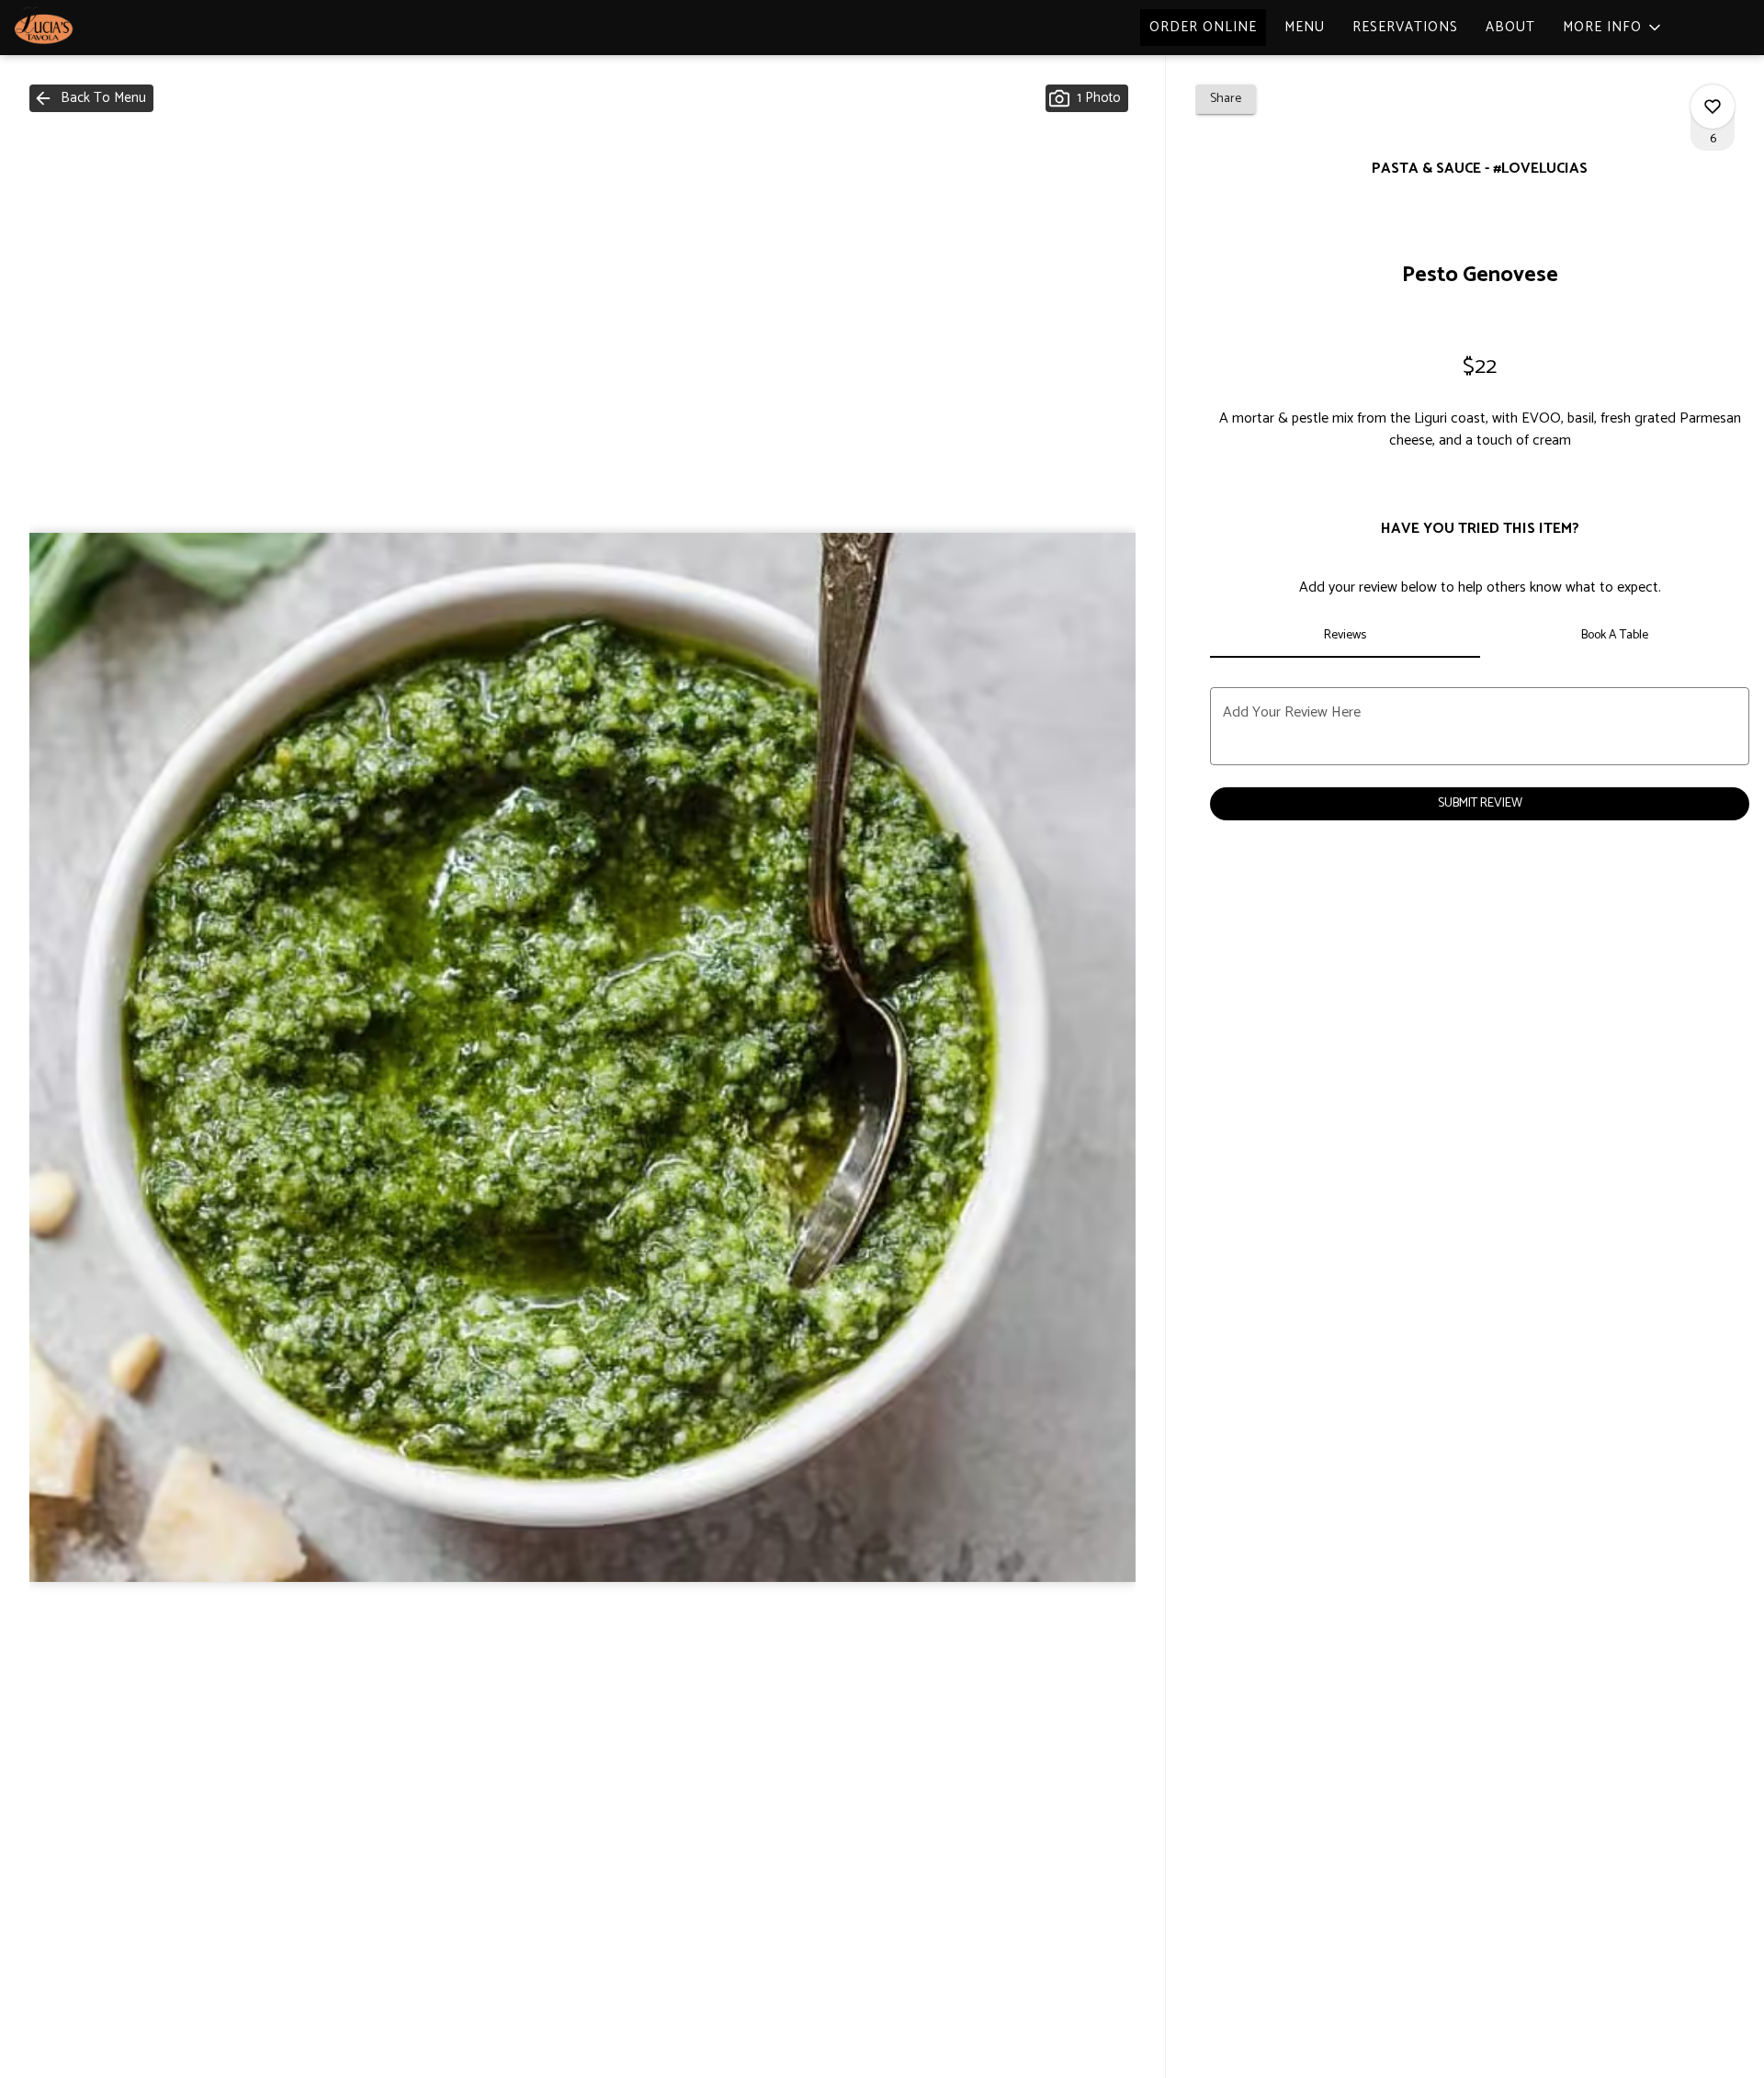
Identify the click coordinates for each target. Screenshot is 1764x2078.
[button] (1613, 28)
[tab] (1345, 636)
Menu (1305, 27)
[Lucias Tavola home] (97, 28)
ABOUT (1510, 27)
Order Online (1203, 27)
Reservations (1405, 27)
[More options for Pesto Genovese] (1713, 107)
